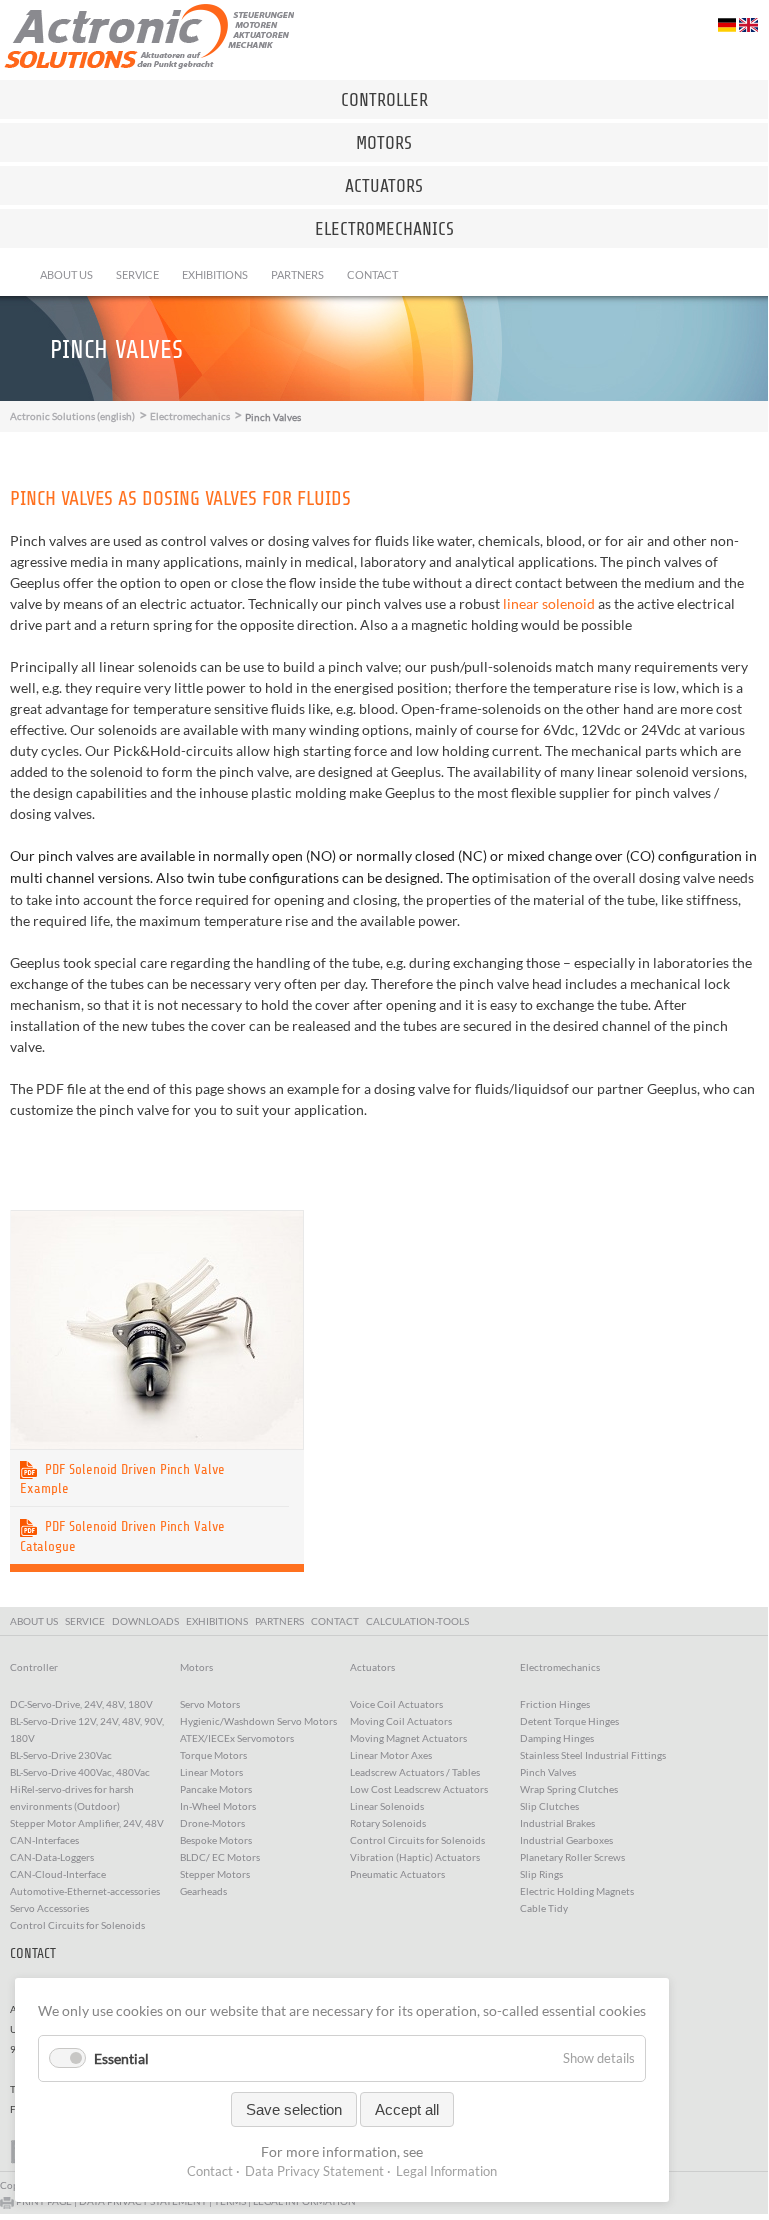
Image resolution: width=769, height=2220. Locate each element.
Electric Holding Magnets (577, 1891)
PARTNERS (281, 1621)
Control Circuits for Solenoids (417, 1840)
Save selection (294, 2109)
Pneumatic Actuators (397, 1874)
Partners (297, 274)
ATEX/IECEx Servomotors (237, 1738)
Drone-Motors (212, 1823)
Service (137, 274)
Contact (372, 274)
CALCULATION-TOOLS (419, 1621)
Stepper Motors (215, 1874)
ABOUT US (36, 1621)
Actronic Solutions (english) (72, 416)
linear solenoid (549, 603)
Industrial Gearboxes (566, 1840)
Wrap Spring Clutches (569, 1789)
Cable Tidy (544, 1908)
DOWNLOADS (147, 1621)
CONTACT (337, 1621)
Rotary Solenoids (388, 1823)
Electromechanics (384, 229)
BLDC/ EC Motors (220, 1857)
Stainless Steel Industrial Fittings (593, 1755)
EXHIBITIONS (219, 1621)
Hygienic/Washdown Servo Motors (258, 1721)
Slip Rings (541, 1874)
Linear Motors (211, 1772)
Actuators (384, 186)
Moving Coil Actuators (401, 1721)
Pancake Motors (216, 1789)
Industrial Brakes (557, 1823)
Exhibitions (215, 274)
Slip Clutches (549, 1806)
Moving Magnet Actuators (408, 1738)
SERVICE (87, 1621)
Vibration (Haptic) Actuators (415, 1857)
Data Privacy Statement (314, 2171)
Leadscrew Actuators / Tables (415, 1772)
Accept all (407, 2109)
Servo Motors (210, 1704)
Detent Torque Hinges (569, 1721)
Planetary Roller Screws (572, 1857)
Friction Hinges (555, 1704)
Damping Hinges (557, 1738)
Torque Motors (213, 1755)
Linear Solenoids (387, 1806)
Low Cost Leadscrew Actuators (419, 1789)
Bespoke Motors (216, 1840)
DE (727, 25)
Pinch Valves (548, 1772)
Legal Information (446, 2171)
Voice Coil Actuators (396, 1704)
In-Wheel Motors (218, 1806)
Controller (384, 100)
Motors (384, 143)
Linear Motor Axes (391, 1755)
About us (66, 274)
